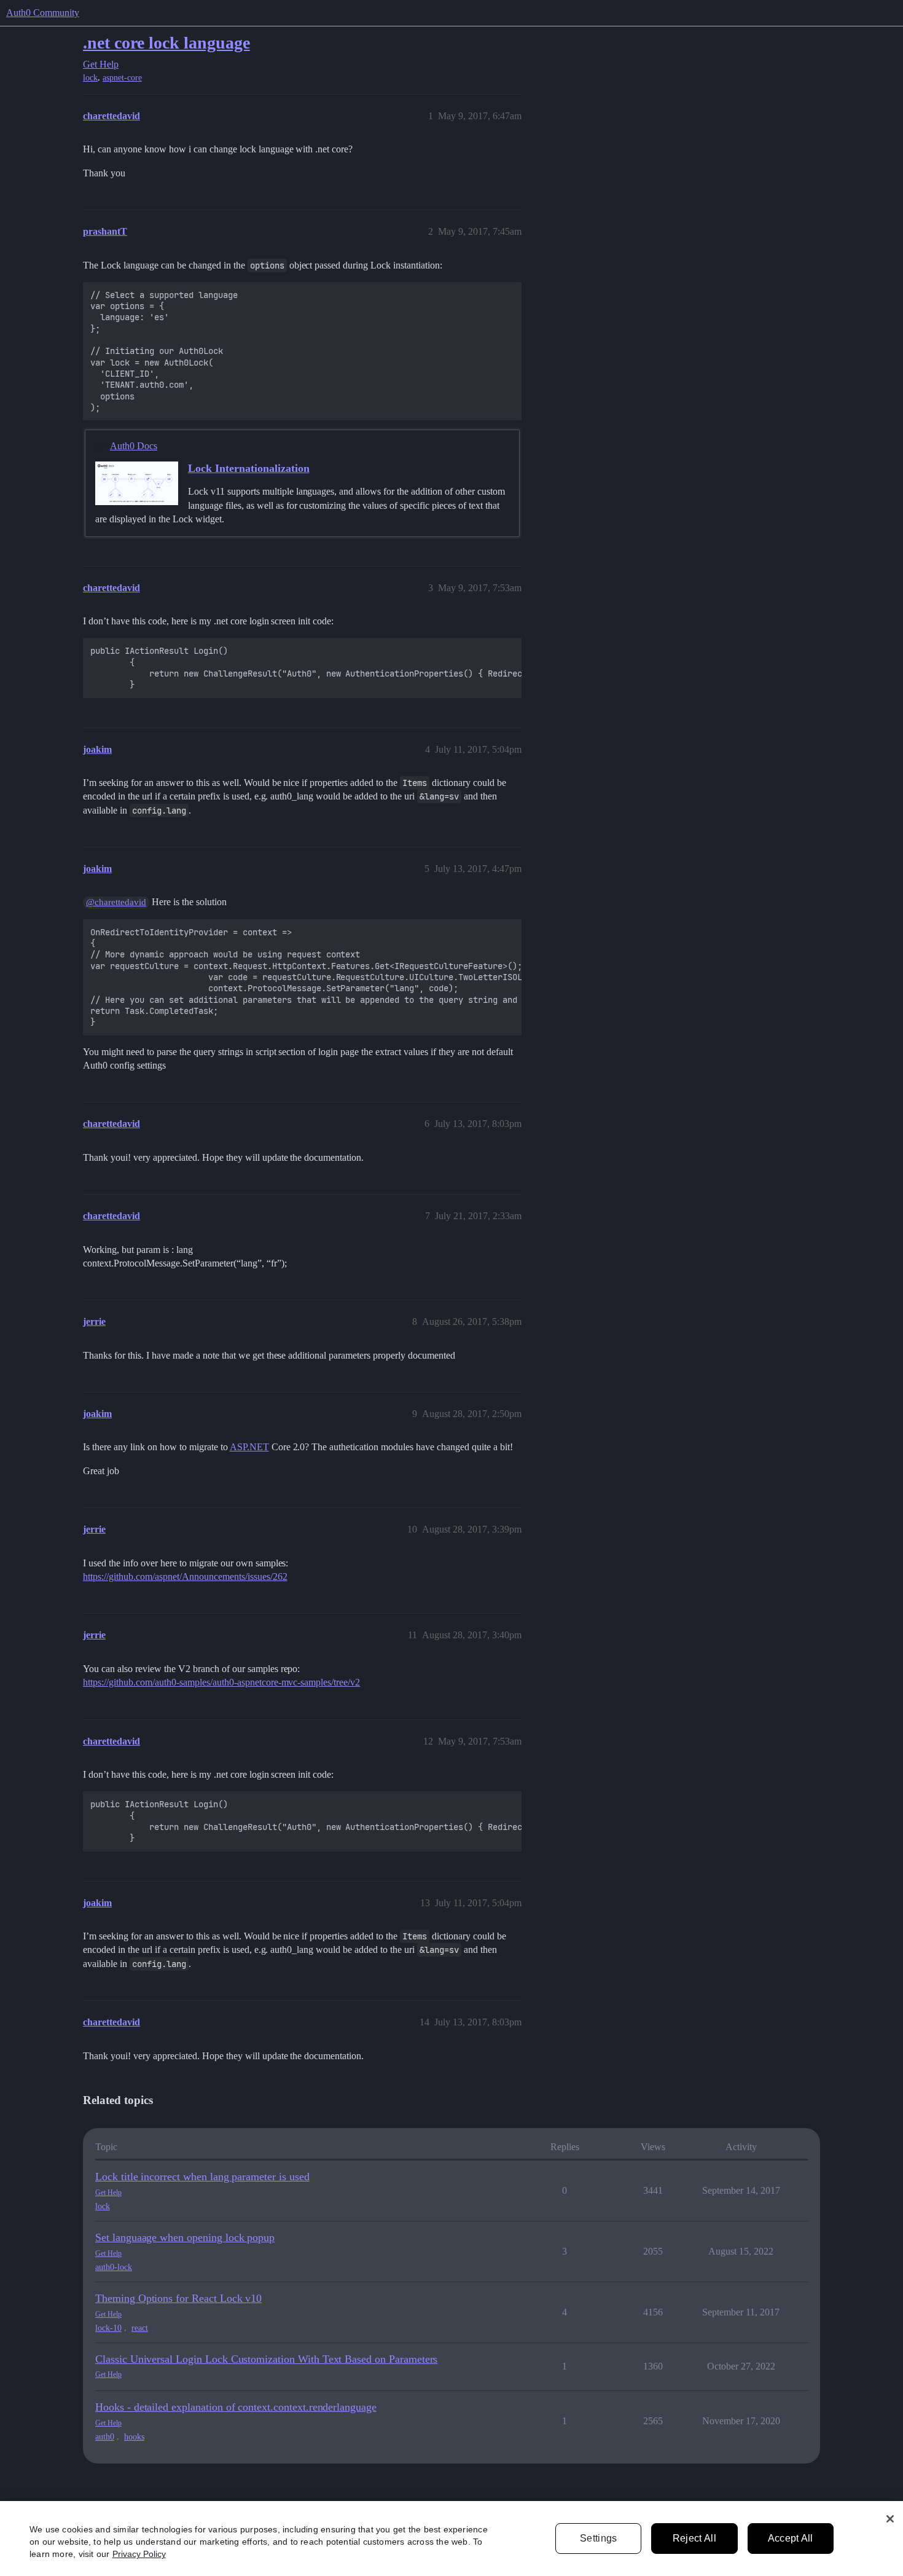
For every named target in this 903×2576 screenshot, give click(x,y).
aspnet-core (122, 78)
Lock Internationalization (249, 468)
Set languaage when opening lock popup (185, 2237)
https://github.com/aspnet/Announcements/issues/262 (185, 1577)
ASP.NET (249, 1447)
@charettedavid (116, 902)
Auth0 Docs (134, 446)
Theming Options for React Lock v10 (178, 2298)
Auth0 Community (43, 13)
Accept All (791, 2538)
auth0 (105, 2437)
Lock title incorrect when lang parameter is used (202, 2177)
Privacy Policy (139, 2554)
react (140, 2328)
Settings (599, 2538)
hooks (134, 2437)
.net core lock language (166, 43)
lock (90, 78)
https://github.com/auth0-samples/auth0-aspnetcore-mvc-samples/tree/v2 (221, 1682)
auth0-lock (114, 2267)
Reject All (694, 2538)
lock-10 (108, 2328)
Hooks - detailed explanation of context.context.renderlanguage (236, 2407)
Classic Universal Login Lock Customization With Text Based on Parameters (266, 2359)
